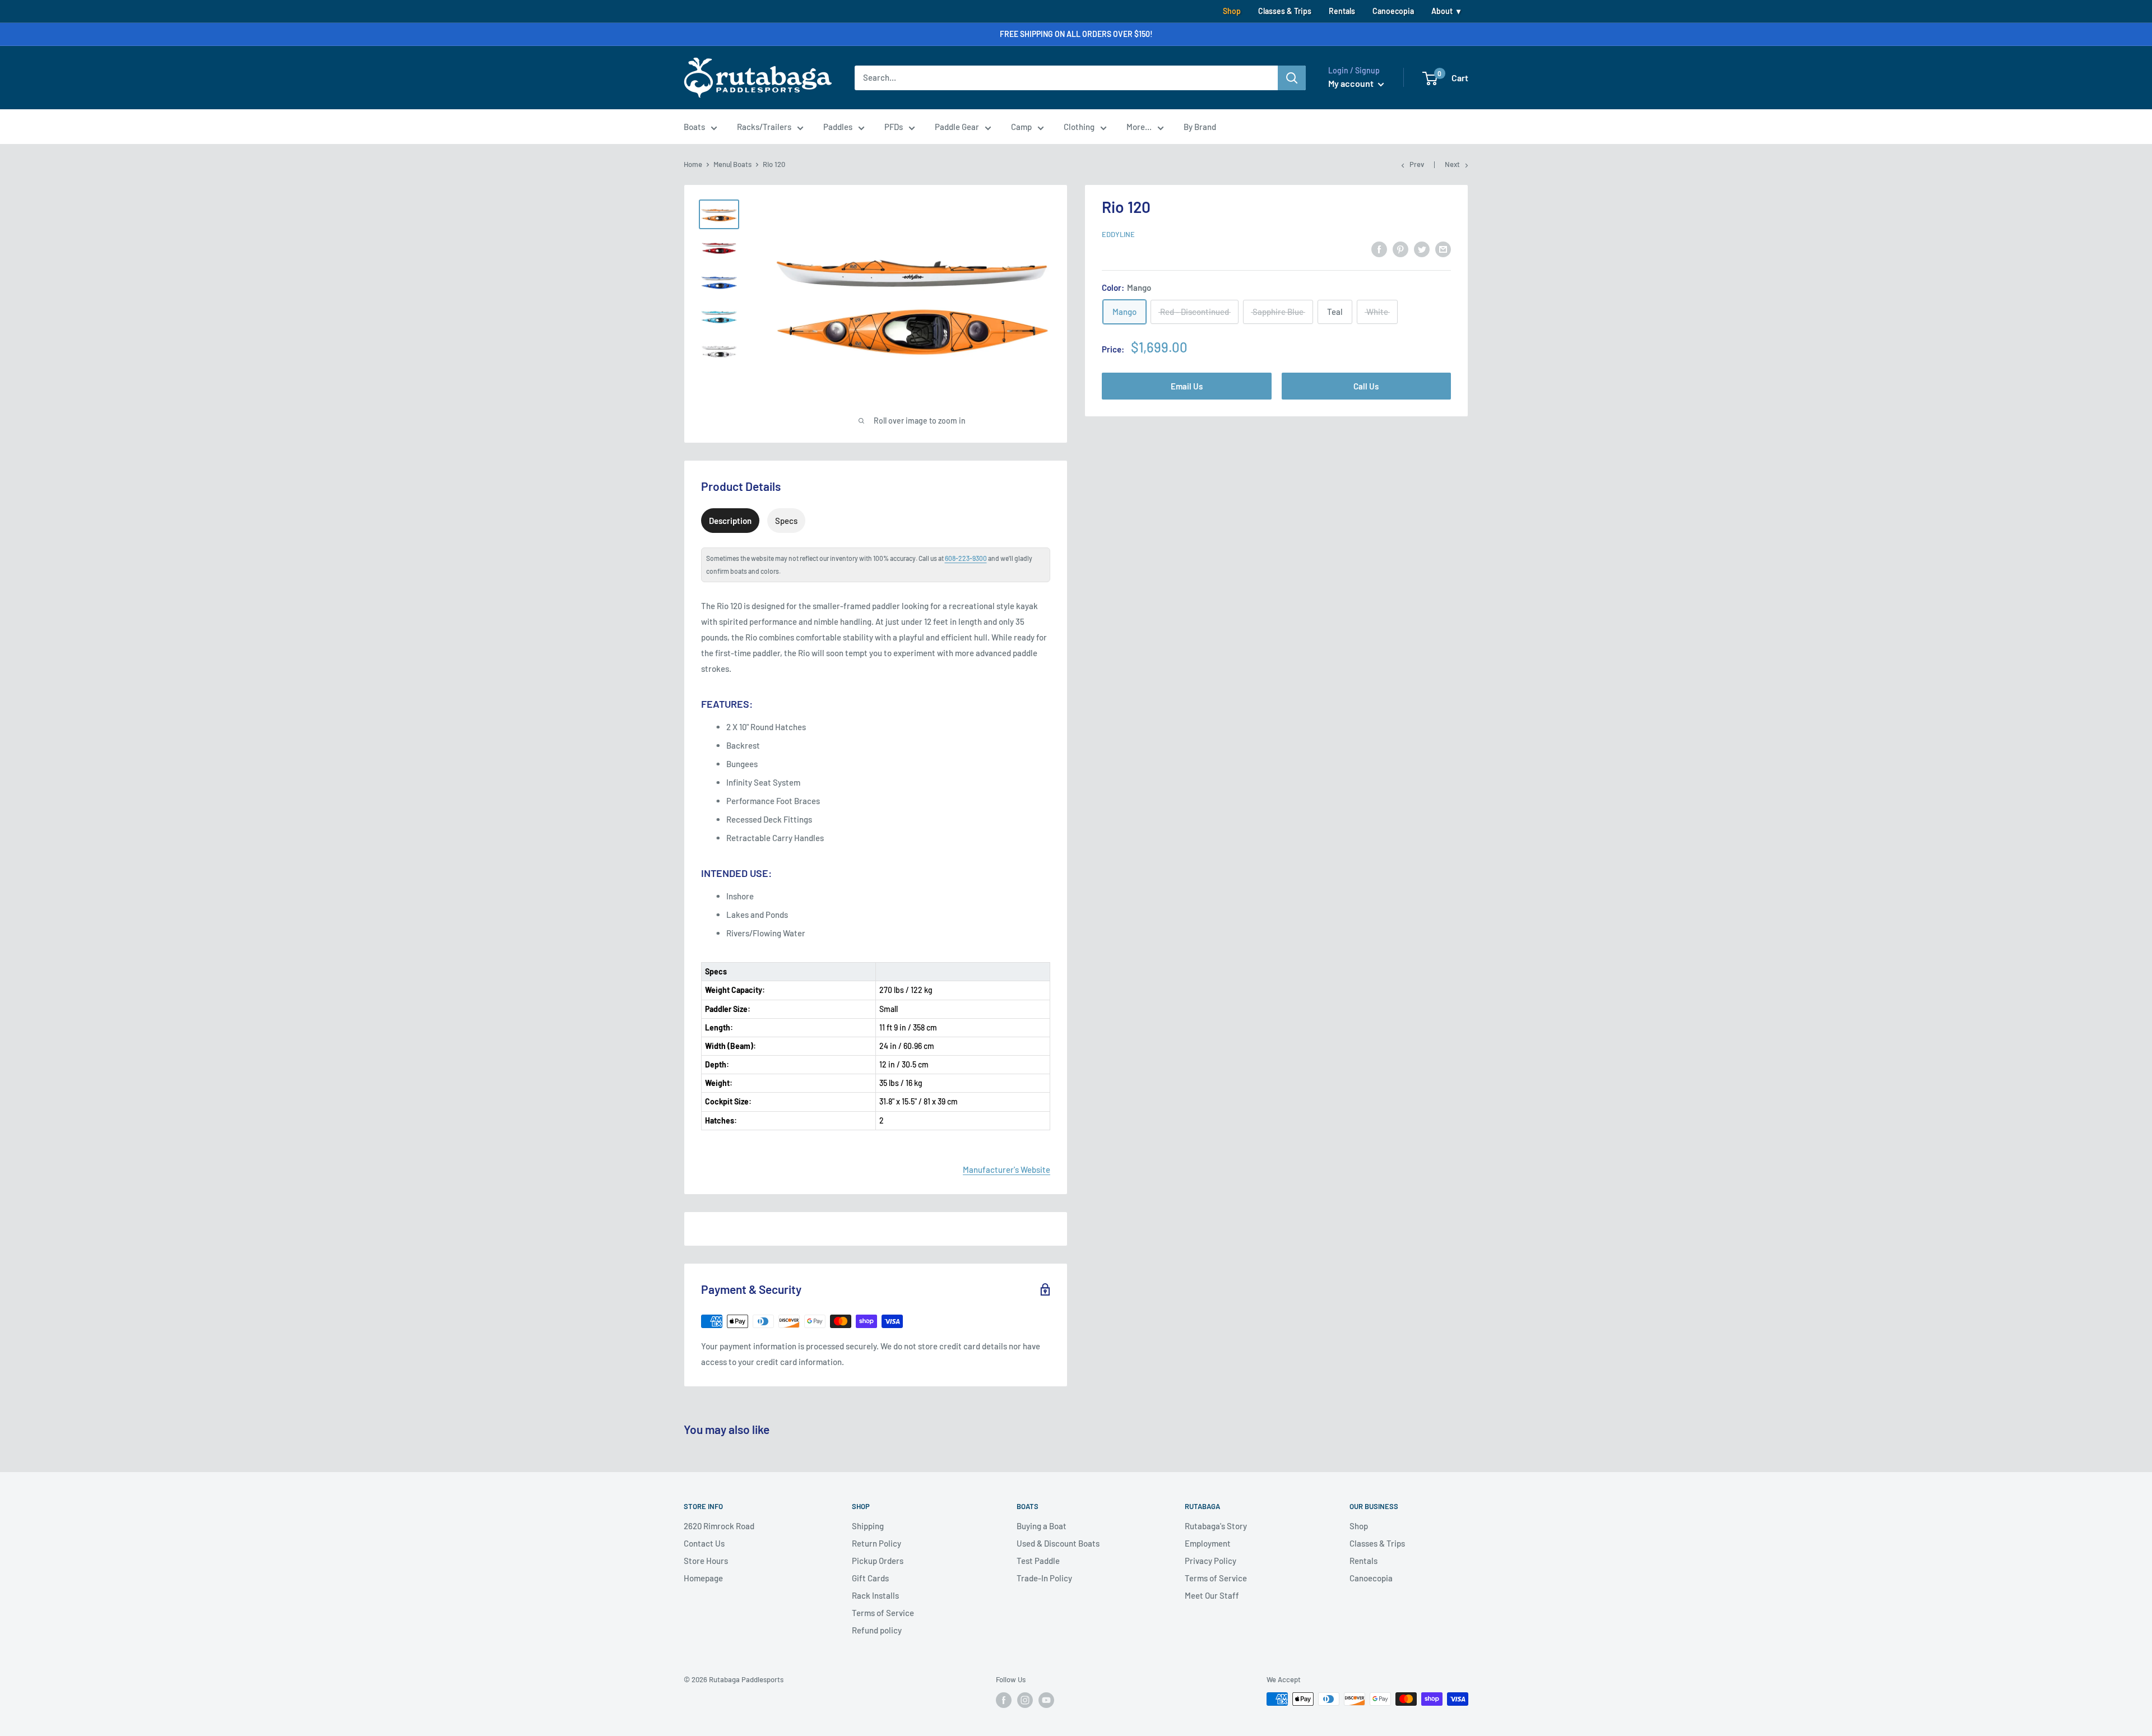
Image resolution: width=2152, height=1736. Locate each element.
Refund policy (877, 1630)
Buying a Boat (1042, 1526)
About (1442, 11)
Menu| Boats (732, 164)
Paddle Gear (957, 127)
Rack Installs (875, 1595)
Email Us (1187, 386)
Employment (1208, 1543)
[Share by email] (1443, 249)
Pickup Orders (878, 1561)
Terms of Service (883, 1613)
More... (1139, 127)
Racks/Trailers (764, 127)
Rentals (1342, 11)
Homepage (703, 1578)
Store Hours (706, 1561)
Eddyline (1118, 234)
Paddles (838, 127)
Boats (694, 127)
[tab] (730, 521)
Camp (1021, 127)
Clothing (1079, 127)
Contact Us (704, 1543)
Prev (1417, 164)
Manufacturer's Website (1007, 1169)
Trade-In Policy (1044, 1578)
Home (693, 164)
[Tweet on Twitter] (1422, 249)
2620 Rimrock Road (719, 1526)
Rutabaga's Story (1216, 1526)
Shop (1232, 11)
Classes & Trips (1285, 11)
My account (1352, 83)
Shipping (868, 1526)
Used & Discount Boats (1058, 1543)
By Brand (1200, 127)
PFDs (894, 127)
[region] (876, 1038)
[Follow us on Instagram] (1025, 1700)
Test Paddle (1038, 1561)
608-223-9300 (966, 558)
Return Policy (876, 1543)
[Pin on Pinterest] (1400, 249)
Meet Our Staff (1212, 1595)
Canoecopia (1393, 11)
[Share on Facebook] (1379, 249)
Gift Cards (870, 1578)
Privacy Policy (1210, 1561)
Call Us (1366, 386)
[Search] (1292, 78)
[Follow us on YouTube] (1046, 1700)
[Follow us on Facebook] (1004, 1700)
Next (1452, 164)
